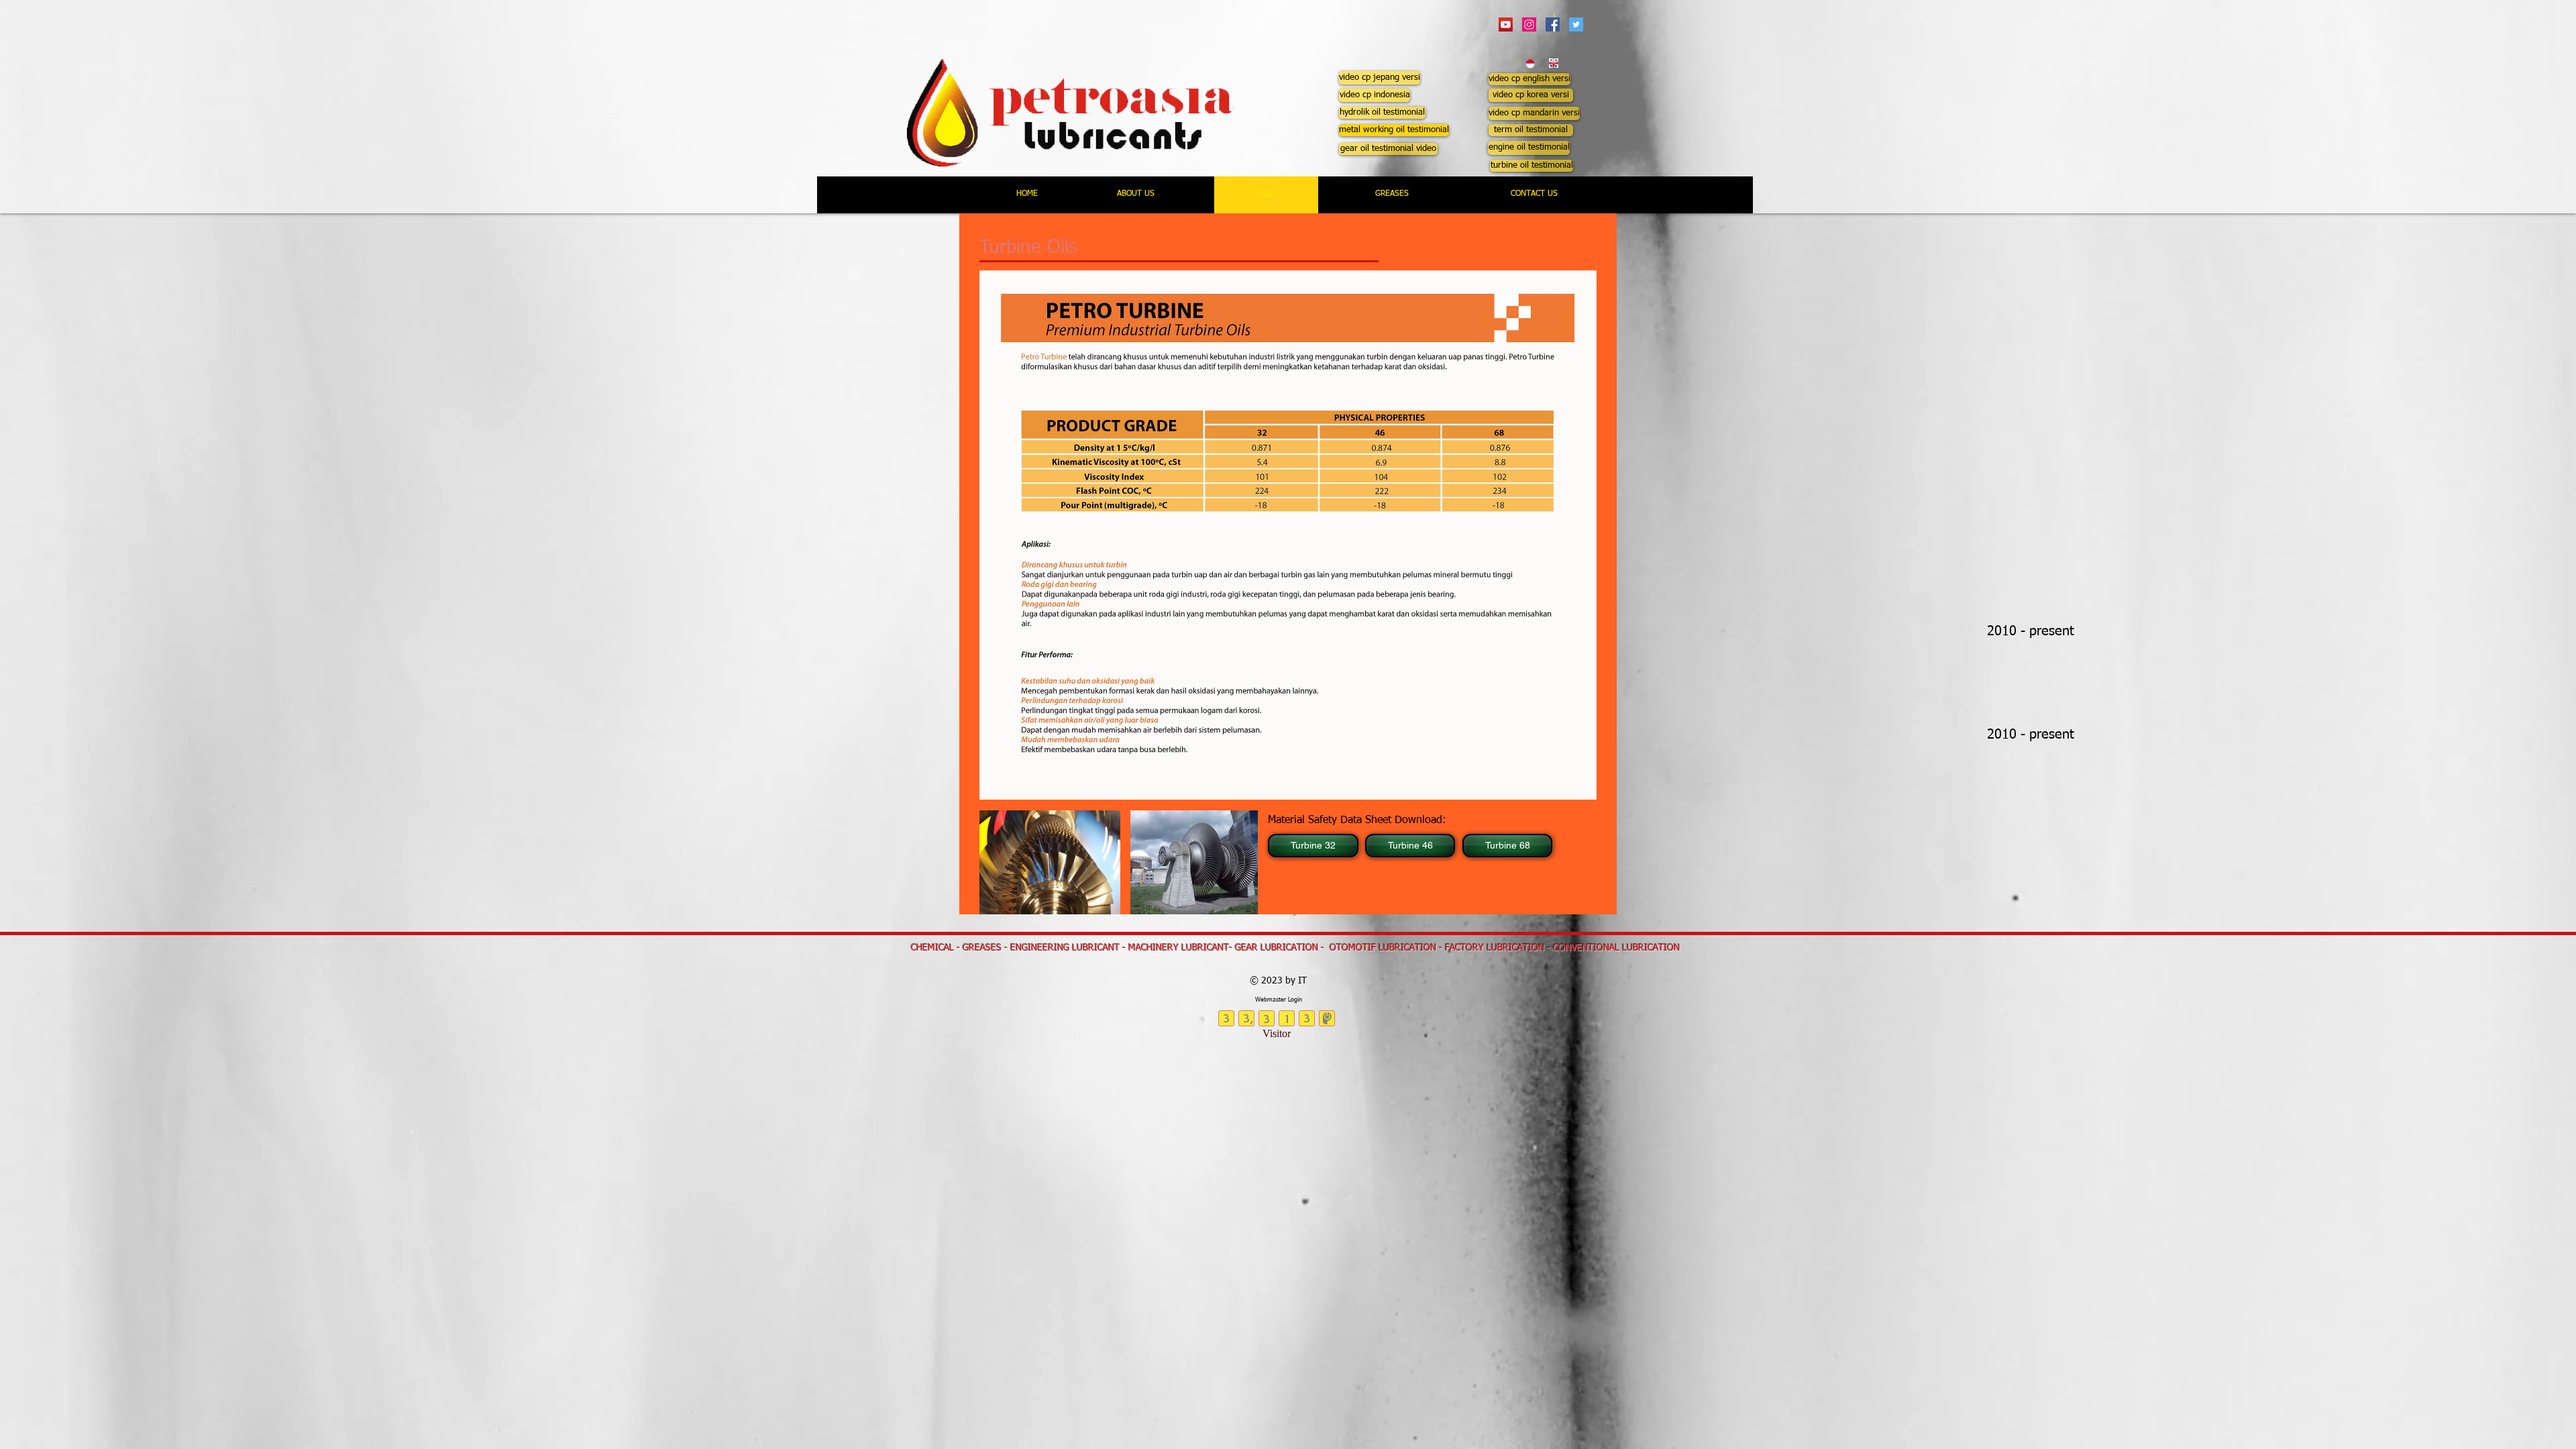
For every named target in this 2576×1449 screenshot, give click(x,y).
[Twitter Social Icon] (1576, 24)
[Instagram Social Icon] (1529, 24)
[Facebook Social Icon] (1553, 24)
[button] (1380, 78)
